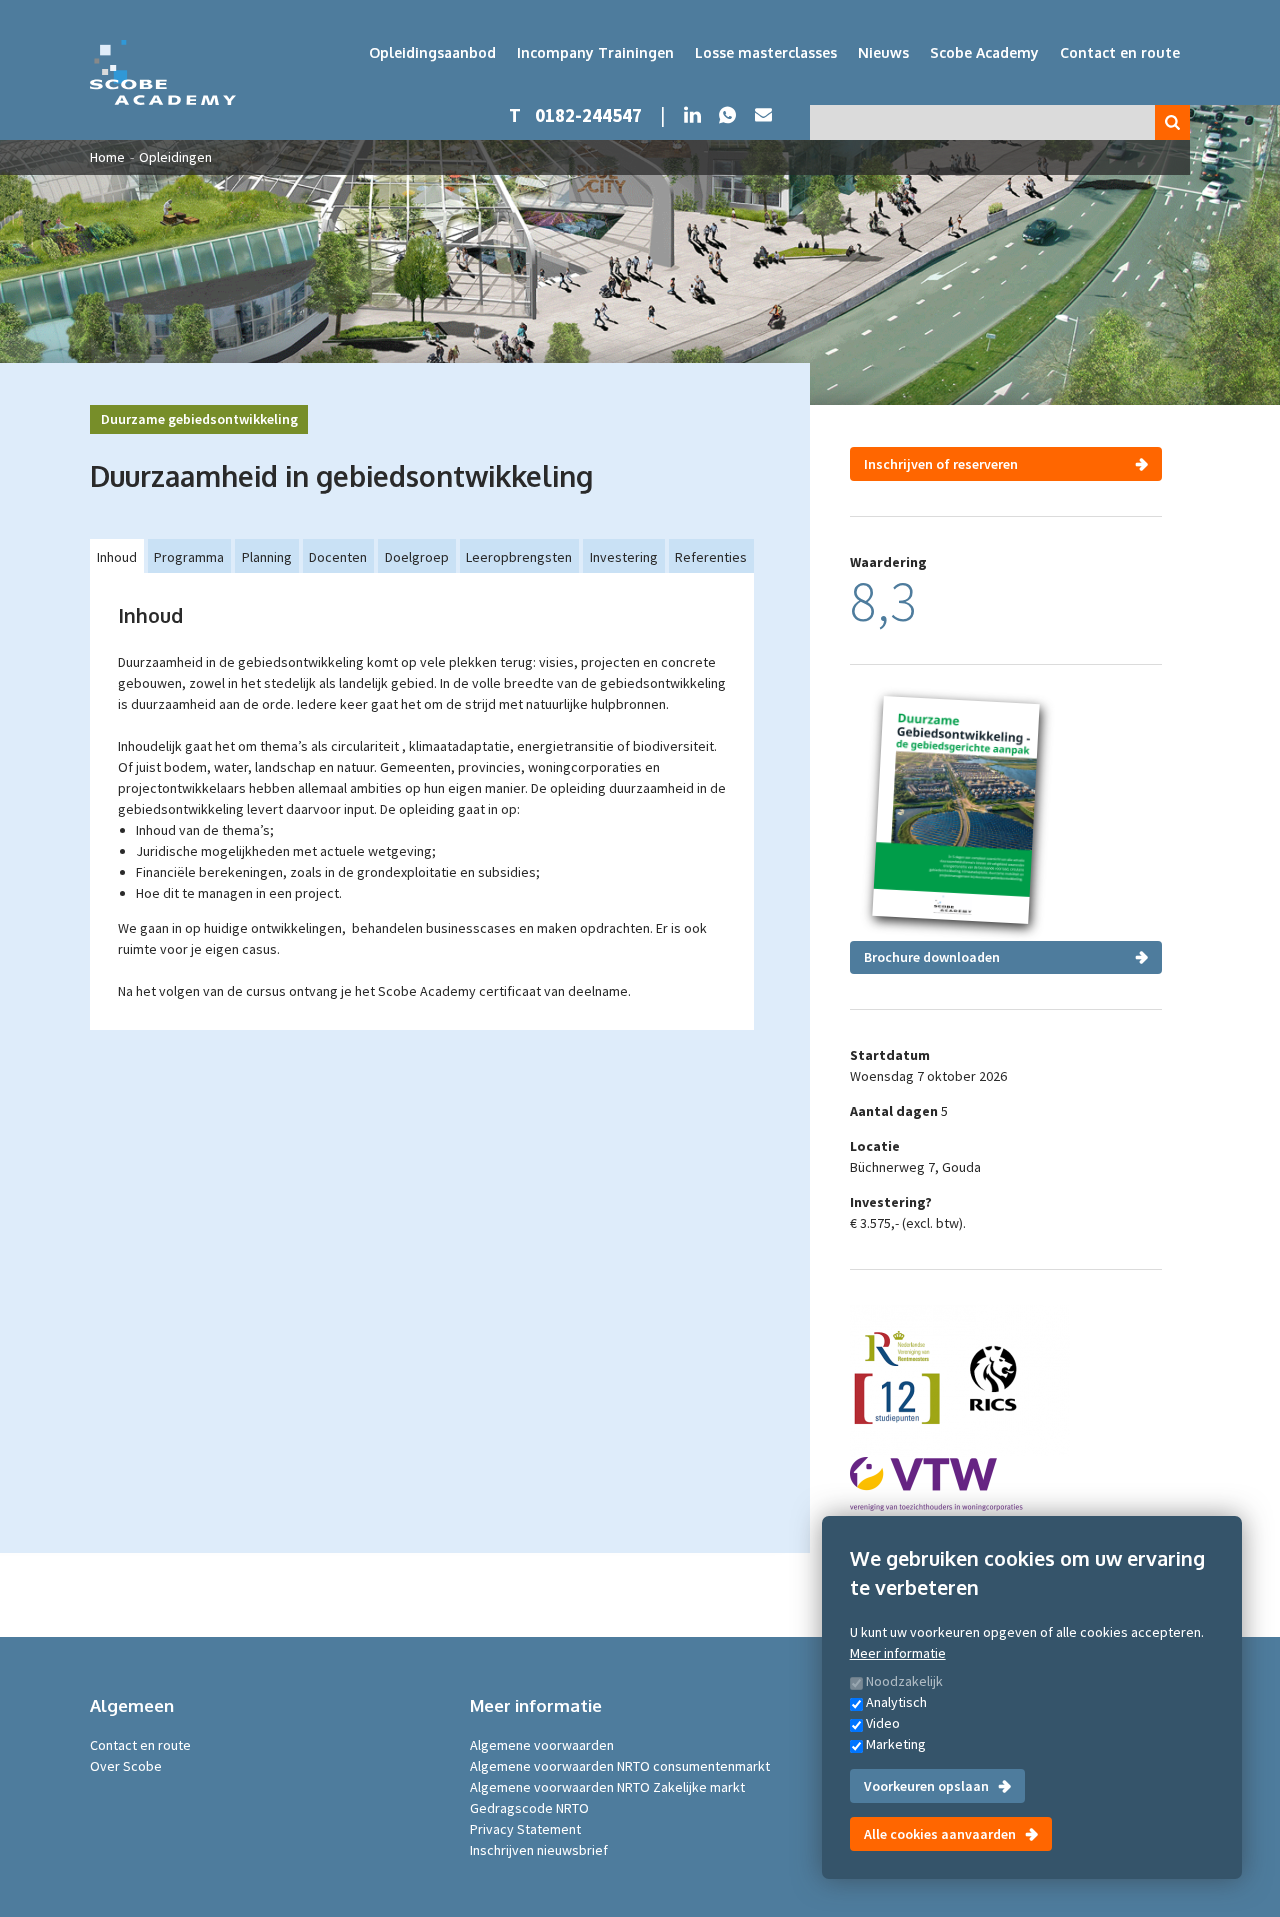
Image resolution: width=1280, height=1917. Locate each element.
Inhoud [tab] (117, 557)
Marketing (896, 1744)
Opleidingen (175, 157)
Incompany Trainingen (595, 52)
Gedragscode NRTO (529, 1808)
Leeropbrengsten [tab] (519, 557)
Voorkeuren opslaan (926, 1786)
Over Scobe (126, 1766)
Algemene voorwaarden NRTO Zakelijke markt (607, 1787)
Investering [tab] (624, 557)
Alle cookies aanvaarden (940, 1834)
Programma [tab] (189, 557)
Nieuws (883, 52)
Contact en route (1120, 52)
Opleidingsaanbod (432, 52)
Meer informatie (898, 1653)
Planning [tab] (267, 557)
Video (883, 1723)
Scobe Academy (984, 52)
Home (107, 157)
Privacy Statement (525, 1829)
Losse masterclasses (766, 52)
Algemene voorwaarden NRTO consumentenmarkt (620, 1766)
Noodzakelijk (904, 1681)
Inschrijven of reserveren (941, 464)
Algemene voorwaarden (542, 1745)
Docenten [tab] (338, 557)
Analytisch (896, 1702)
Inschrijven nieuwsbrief (539, 1850)
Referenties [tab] (711, 557)
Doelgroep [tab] (417, 557)
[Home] (163, 72)
